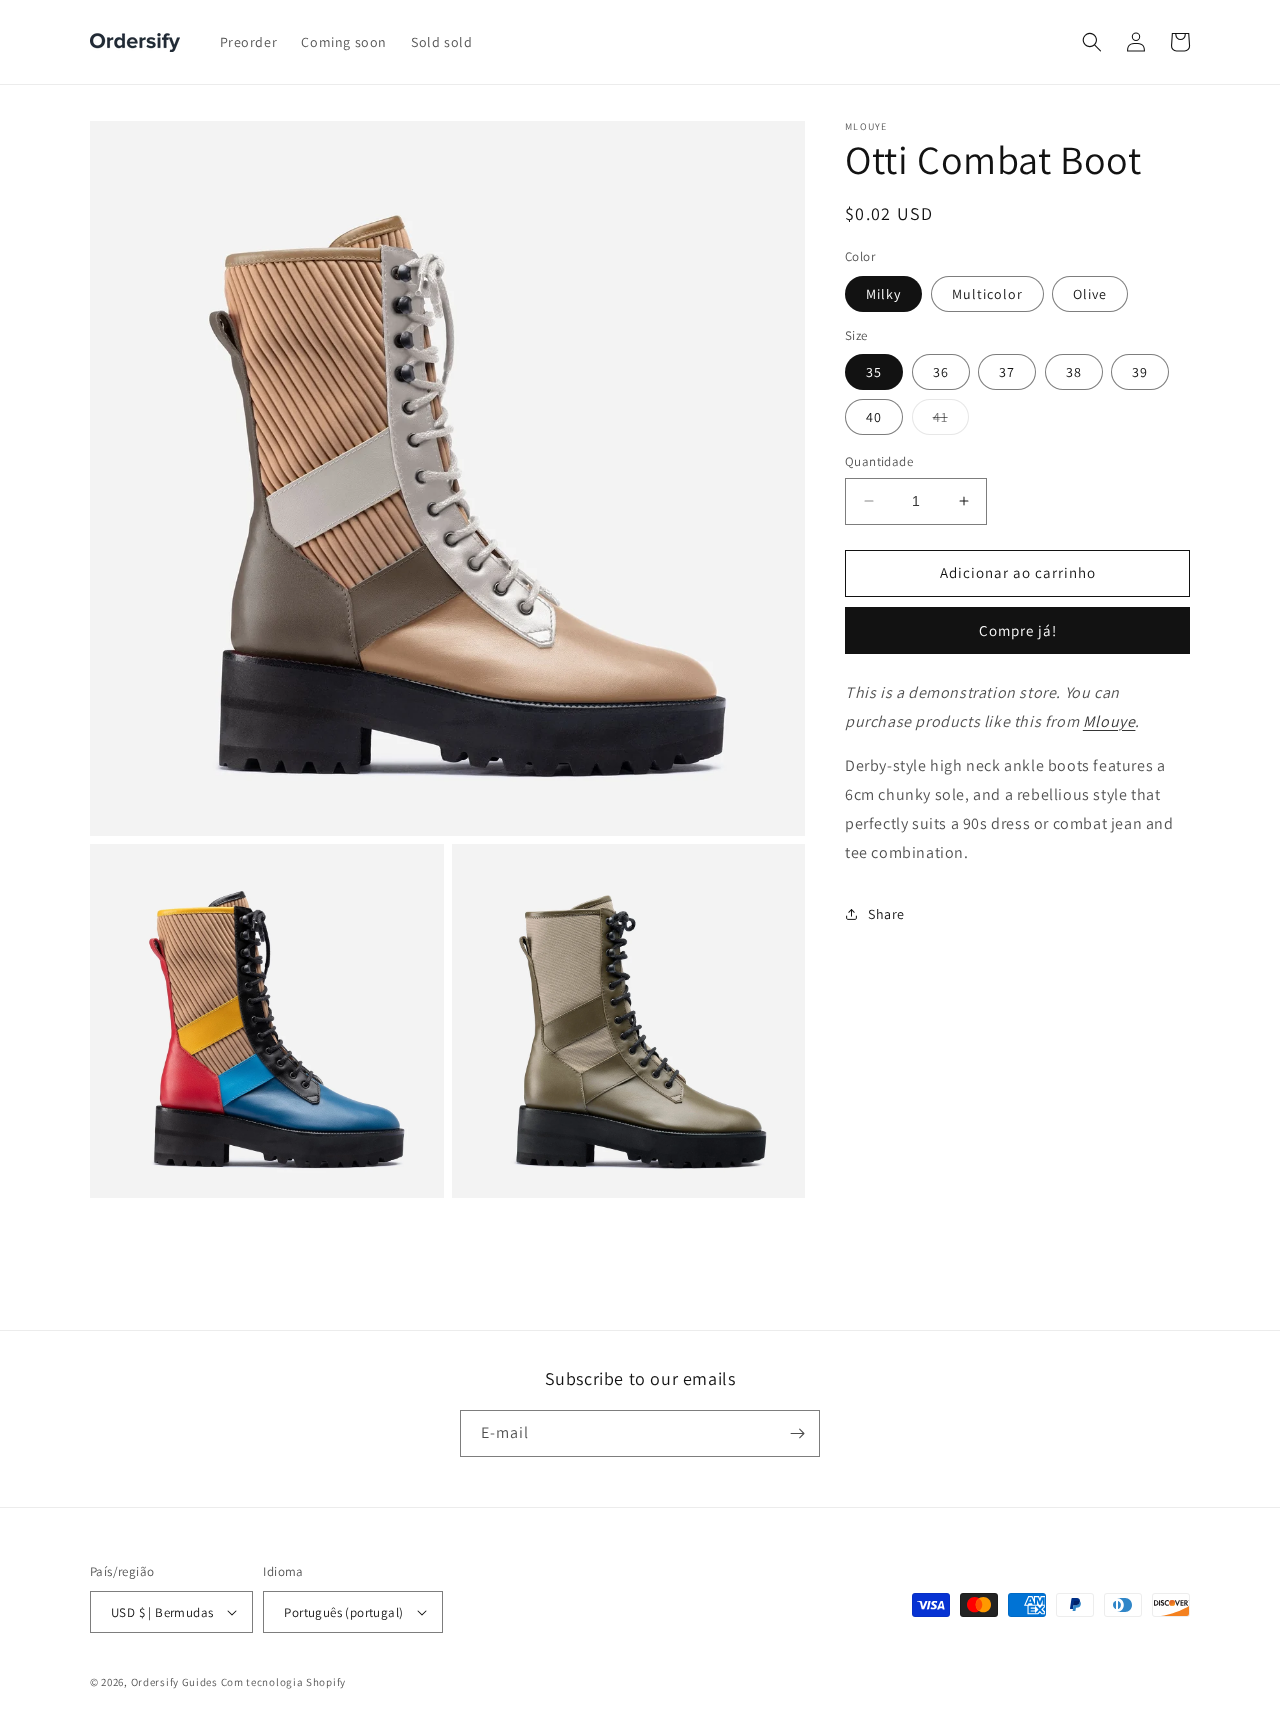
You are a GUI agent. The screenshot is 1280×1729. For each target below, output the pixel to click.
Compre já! (1018, 630)
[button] (1092, 42)
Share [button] (886, 914)
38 (1074, 372)
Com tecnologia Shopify (283, 1682)
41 (951, 421)
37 (1007, 372)
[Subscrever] (797, 1433)
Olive (1090, 294)
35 (874, 372)
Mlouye (1109, 720)
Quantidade (879, 461)
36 (941, 372)
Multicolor (987, 294)
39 (1140, 372)
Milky (883, 294)
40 (874, 417)
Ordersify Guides (174, 1682)
